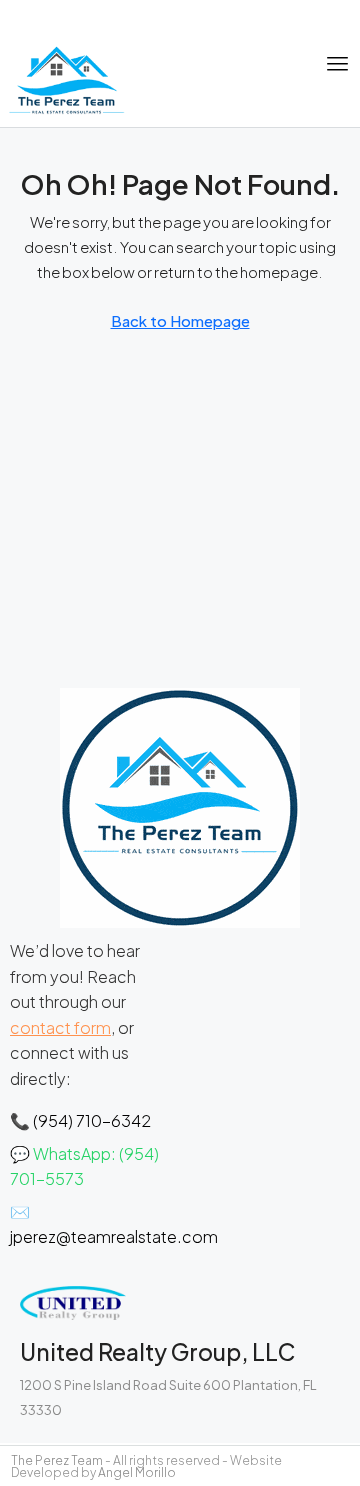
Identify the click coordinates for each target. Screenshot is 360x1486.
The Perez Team (57, 1460)
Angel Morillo (137, 1472)
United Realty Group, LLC (157, 1351)
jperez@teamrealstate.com (114, 1236)
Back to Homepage (180, 320)
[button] (338, 64)
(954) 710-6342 (92, 1120)
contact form (60, 1027)
